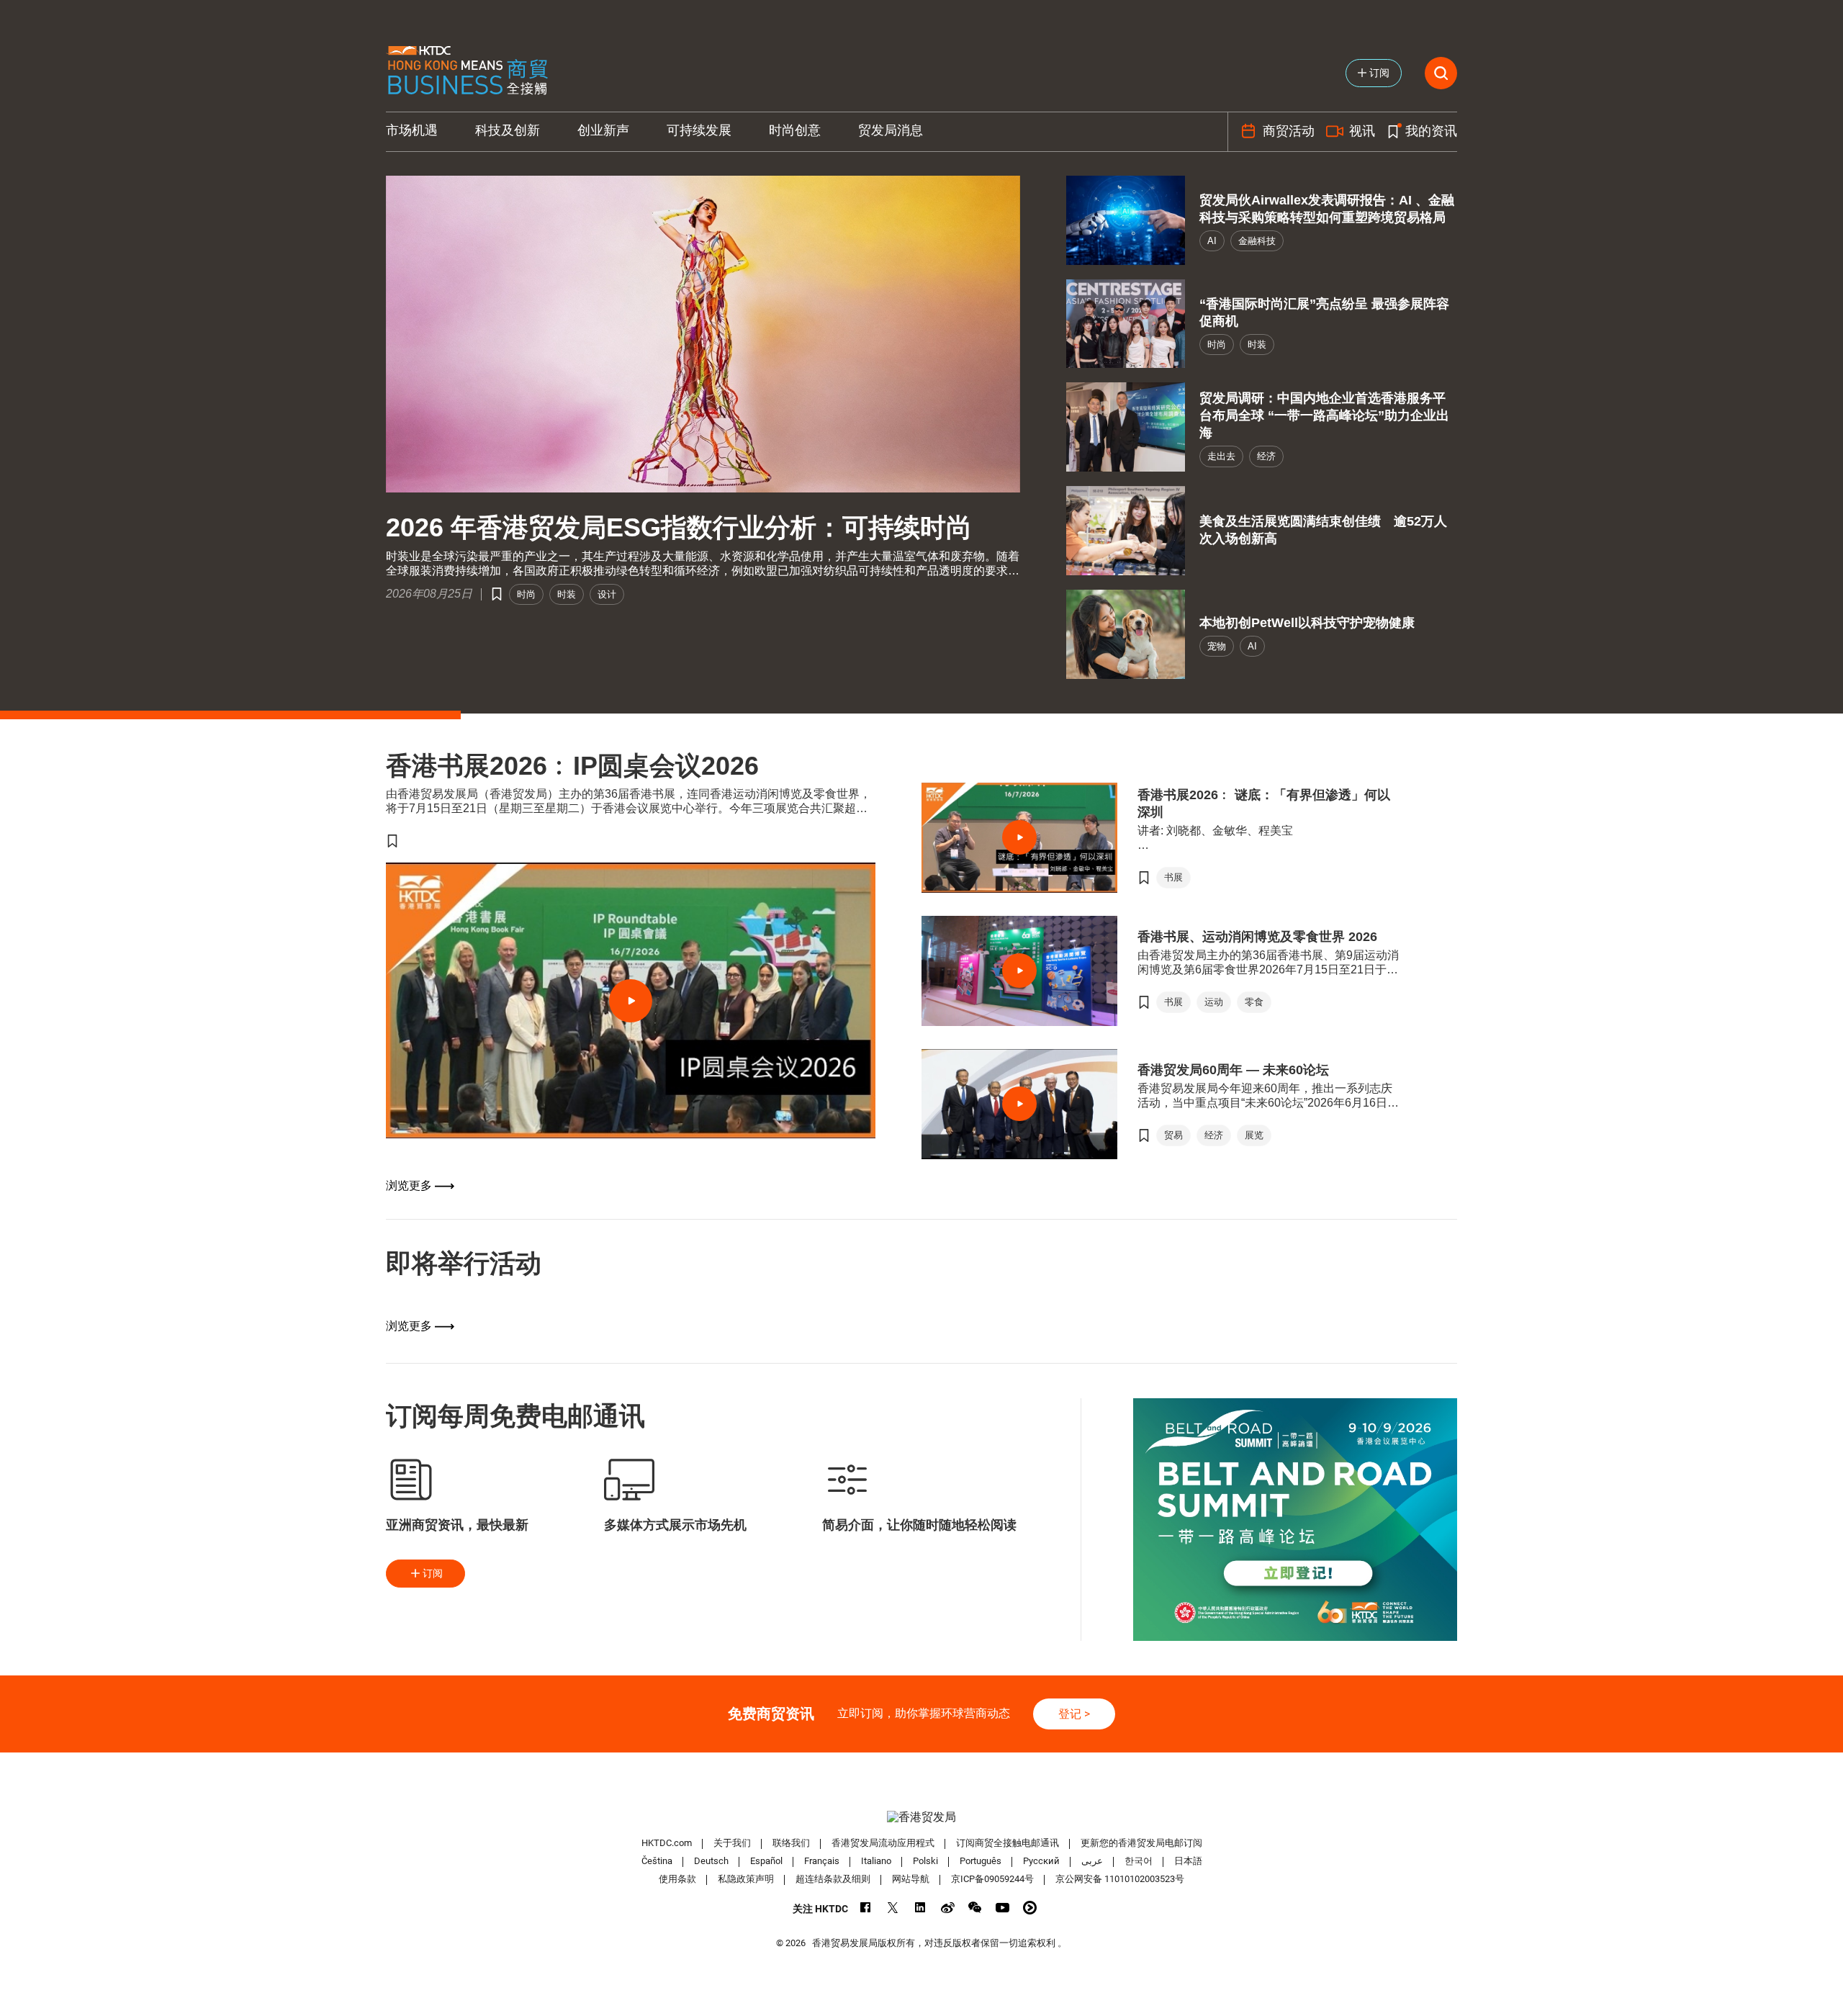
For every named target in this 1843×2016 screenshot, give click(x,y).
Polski (925, 1861)
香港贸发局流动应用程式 (883, 1843)
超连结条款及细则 (833, 1879)
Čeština (657, 1861)
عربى (1092, 1861)
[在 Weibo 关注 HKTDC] (948, 1908)
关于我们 (732, 1843)
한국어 (1139, 1861)
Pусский (1041, 1861)
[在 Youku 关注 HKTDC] (1030, 1908)
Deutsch (711, 1861)
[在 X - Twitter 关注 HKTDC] (893, 1908)
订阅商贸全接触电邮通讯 (1008, 1843)
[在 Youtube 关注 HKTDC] (1002, 1908)
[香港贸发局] (921, 1817)
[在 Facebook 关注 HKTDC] (866, 1908)
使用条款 (677, 1879)
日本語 (1188, 1861)
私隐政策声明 (746, 1879)
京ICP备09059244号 (992, 1879)
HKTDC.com (667, 1843)
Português (981, 1861)
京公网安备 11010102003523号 (1120, 1879)
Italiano (876, 1861)
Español (766, 1861)
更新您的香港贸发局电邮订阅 (1141, 1843)
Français (822, 1861)
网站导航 (911, 1879)
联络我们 (791, 1843)
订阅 (433, 1573)
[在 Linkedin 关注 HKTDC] (920, 1908)
